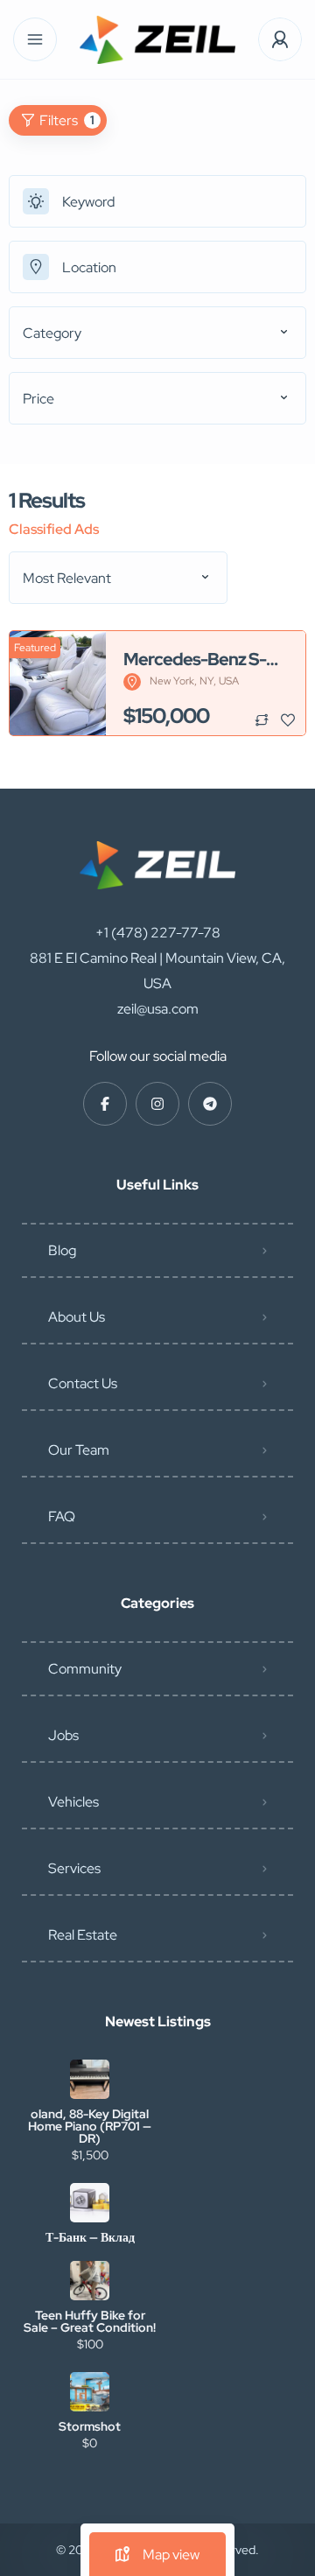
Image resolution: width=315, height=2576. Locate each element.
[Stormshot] (90, 2392)
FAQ (62, 1516)
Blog (62, 1250)
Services (74, 1868)
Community (85, 1669)
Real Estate (83, 1935)
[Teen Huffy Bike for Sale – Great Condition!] (90, 2281)
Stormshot (90, 2426)
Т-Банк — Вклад (90, 2237)
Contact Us (83, 1383)
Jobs (63, 1735)
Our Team (79, 1450)
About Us (77, 1317)
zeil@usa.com (158, 1009)
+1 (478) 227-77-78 (158, 933)
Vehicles (73, 1802)
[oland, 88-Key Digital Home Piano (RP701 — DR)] (90, 2079)
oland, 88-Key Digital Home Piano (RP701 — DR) (90, 2126)
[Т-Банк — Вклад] (90, 2203)
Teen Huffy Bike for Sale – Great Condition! (90, 2321)
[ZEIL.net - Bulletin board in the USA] (157, 40)
